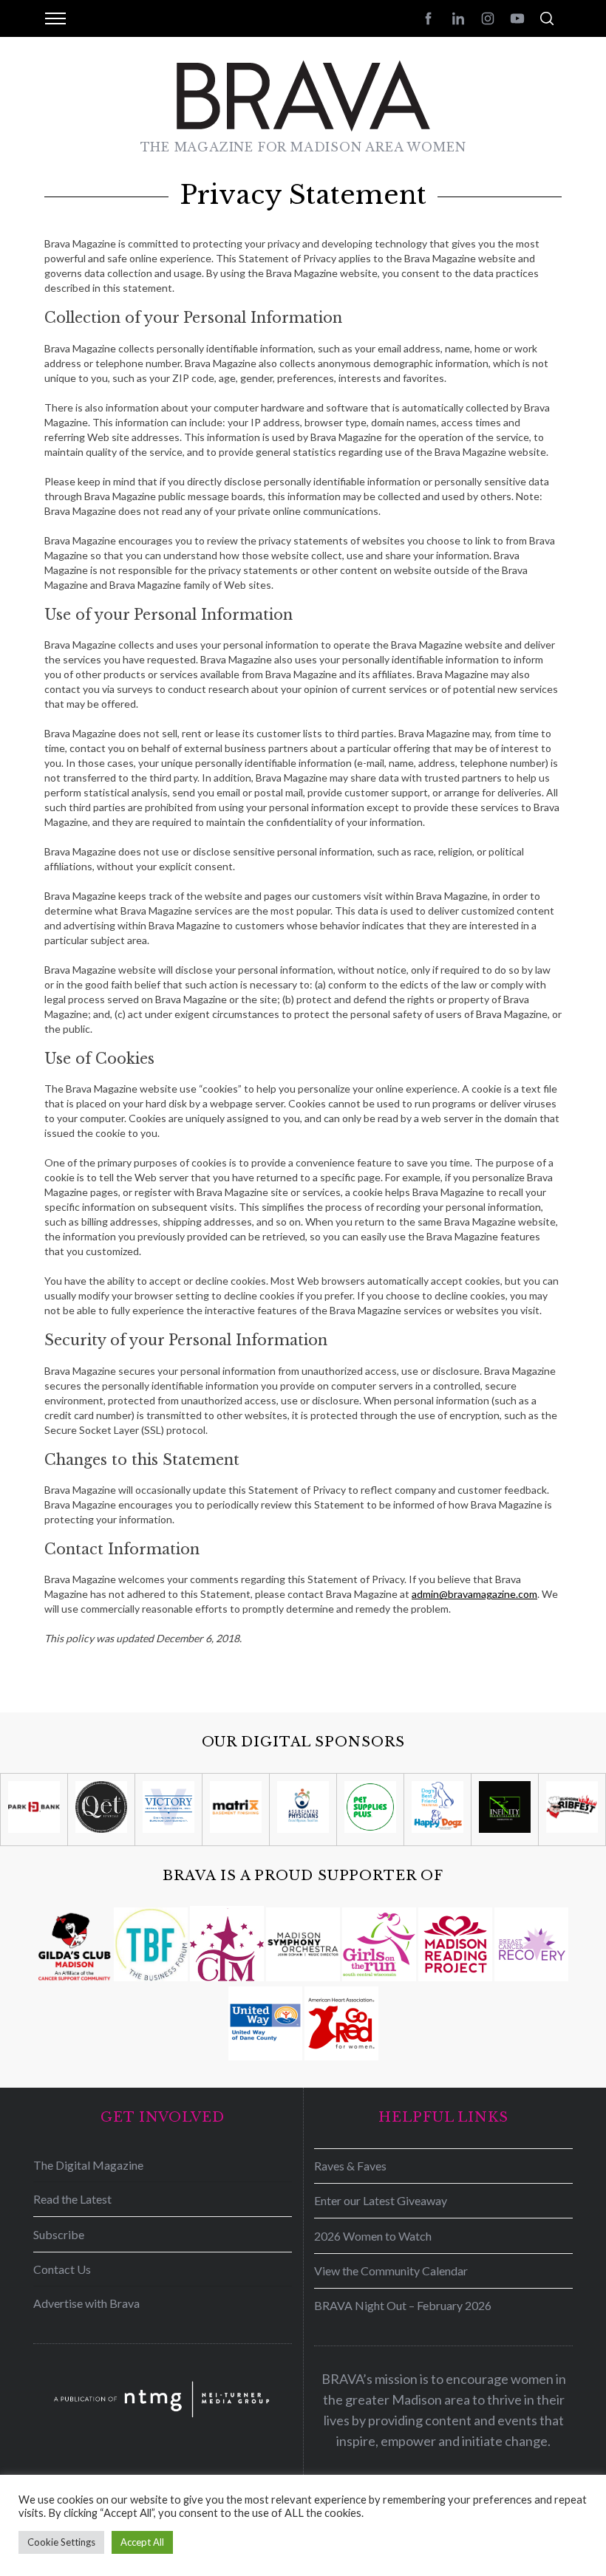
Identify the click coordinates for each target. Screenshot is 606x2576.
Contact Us (62, 2269)
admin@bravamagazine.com (474, 1594)
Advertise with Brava (86, 2303)
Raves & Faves (350, 2166)
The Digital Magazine (88, 2165)
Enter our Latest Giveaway (381, 2200)
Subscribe (59, 2234)
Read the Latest (72, 2199)
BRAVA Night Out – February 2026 (403, 2305)
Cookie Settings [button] (61, 2542)
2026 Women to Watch (373, 2236)
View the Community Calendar (391, 2271)
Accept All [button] (142, 2542)
